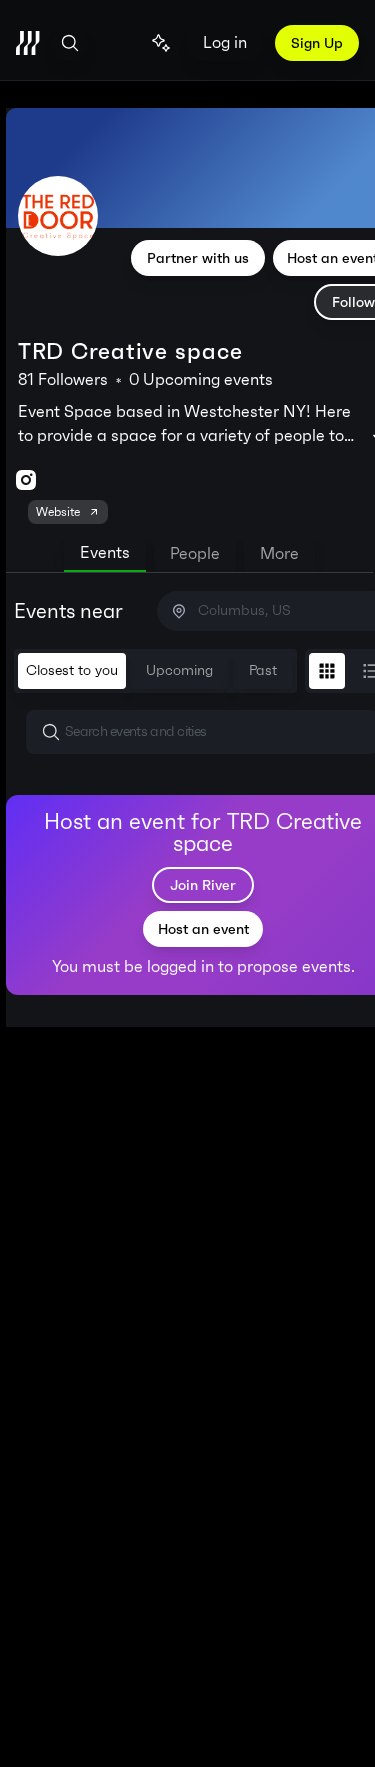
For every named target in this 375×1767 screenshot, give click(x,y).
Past (263, 670)
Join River (203, 885)
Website (58, 512)
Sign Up (317, 43)
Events (105, 552)
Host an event (203, 929)
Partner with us (198, 258)
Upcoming (179, 670)
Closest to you (72, 670)
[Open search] (70, 43)
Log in (225, 42)
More (279, 553)
